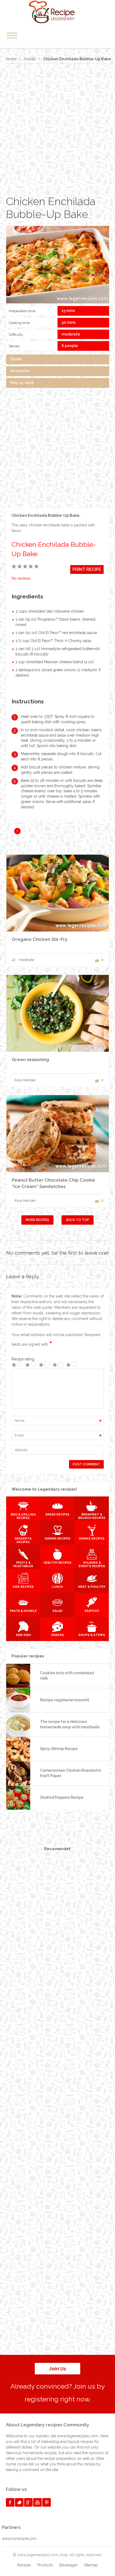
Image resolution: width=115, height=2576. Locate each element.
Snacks (30, 59)
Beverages (68, 2565)
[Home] (57, 12)
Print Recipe (87, 569)
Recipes (24, 2565)
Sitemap (91, 2565)
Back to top (78, 1220)
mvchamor (20, 371)
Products (45, 2565)
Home (11, 59)
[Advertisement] (57, 129)
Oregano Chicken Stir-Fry (40, 939)
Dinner (16, 359)
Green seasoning (30, 1059)
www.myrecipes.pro (19, 2539)
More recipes (37, 1220)
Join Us (58, 2369)
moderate (71, 334)
